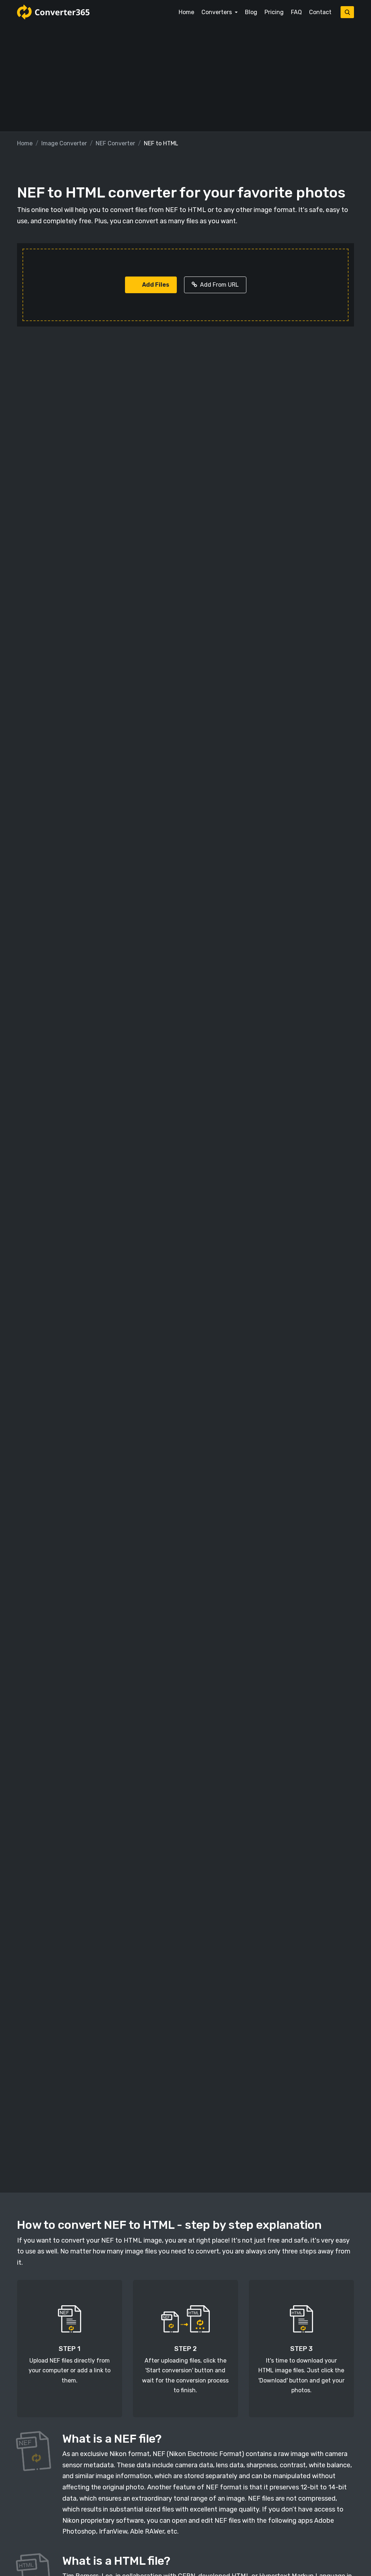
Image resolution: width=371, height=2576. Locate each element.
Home (186, 12)
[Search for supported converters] (347, 12)
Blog (251, 12)
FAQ (296, 12)
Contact (320, 12)
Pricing (274, 12)
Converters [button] (217, 12)
